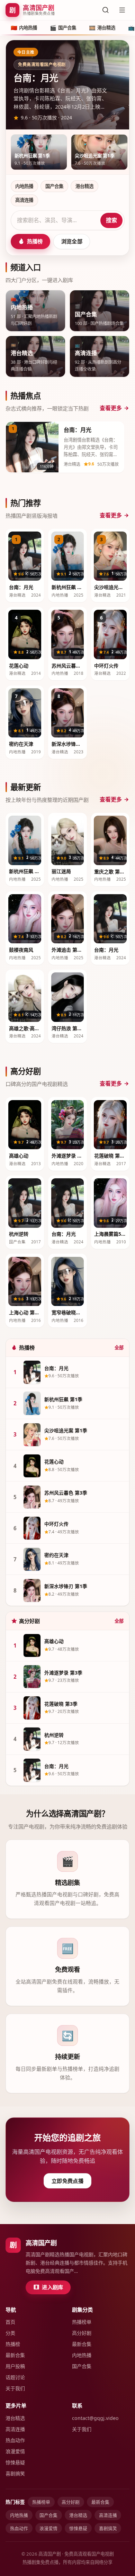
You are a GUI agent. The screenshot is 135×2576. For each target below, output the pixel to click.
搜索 (111, 220)
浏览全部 (72, 241)
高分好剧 (82, 2333)
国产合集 (54, 186)
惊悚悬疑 (15, 2462)
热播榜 (35, 241)
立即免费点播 (67, 2181)
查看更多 (111, 408)
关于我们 (15, 2388)
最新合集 (15, 2355)
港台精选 (84, 186)
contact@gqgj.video (95, 2418)
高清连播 (24, 200)
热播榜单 (82, 2322)
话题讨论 (15, 2377)
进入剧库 (52, 2287)
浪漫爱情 (15, 2451)
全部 (119, 1348)
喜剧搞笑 (15, 2473)
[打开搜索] (106, 10)
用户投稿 (15, 2366)
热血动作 (15, 2440)
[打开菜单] (122, 10)
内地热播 (24, 186)
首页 (10, 2322)
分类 (10, 2333)
